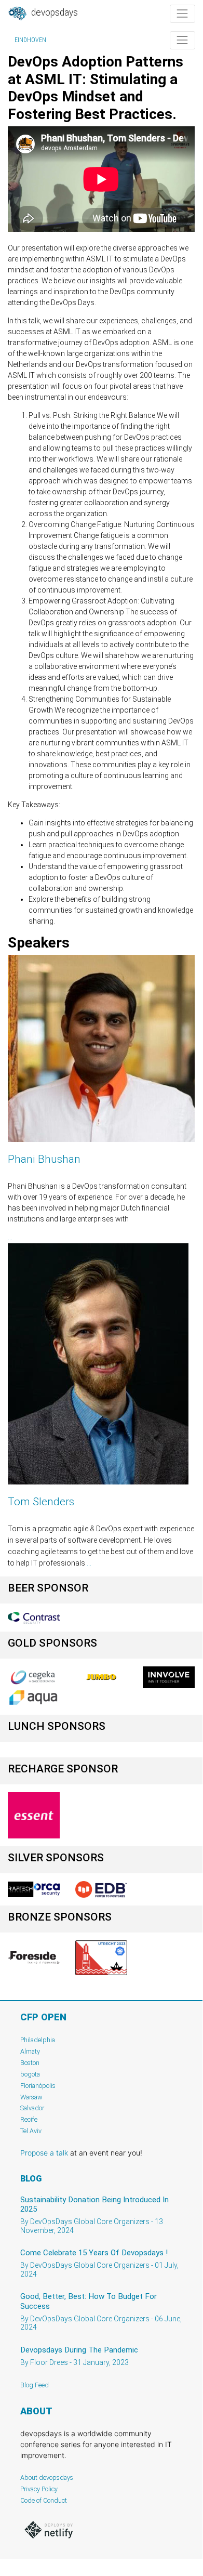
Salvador (32, 2108)
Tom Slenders (41, 1502)
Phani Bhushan (44, 1159)
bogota (30, 2074)
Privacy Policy (39, 2489)
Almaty (30, 2051)
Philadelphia (38, 2040)
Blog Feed (35, 2385)
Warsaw (31, 2097)
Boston (30, 2063)
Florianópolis (38, 2086)
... (10, 1238)
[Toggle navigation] (182, 14)
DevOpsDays (53, 12)
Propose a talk (44, 2153)
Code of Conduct (44, 2500)
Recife (29, 2119)
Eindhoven (30, 40)
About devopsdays (47, 2478)
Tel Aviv (31, 2131)
